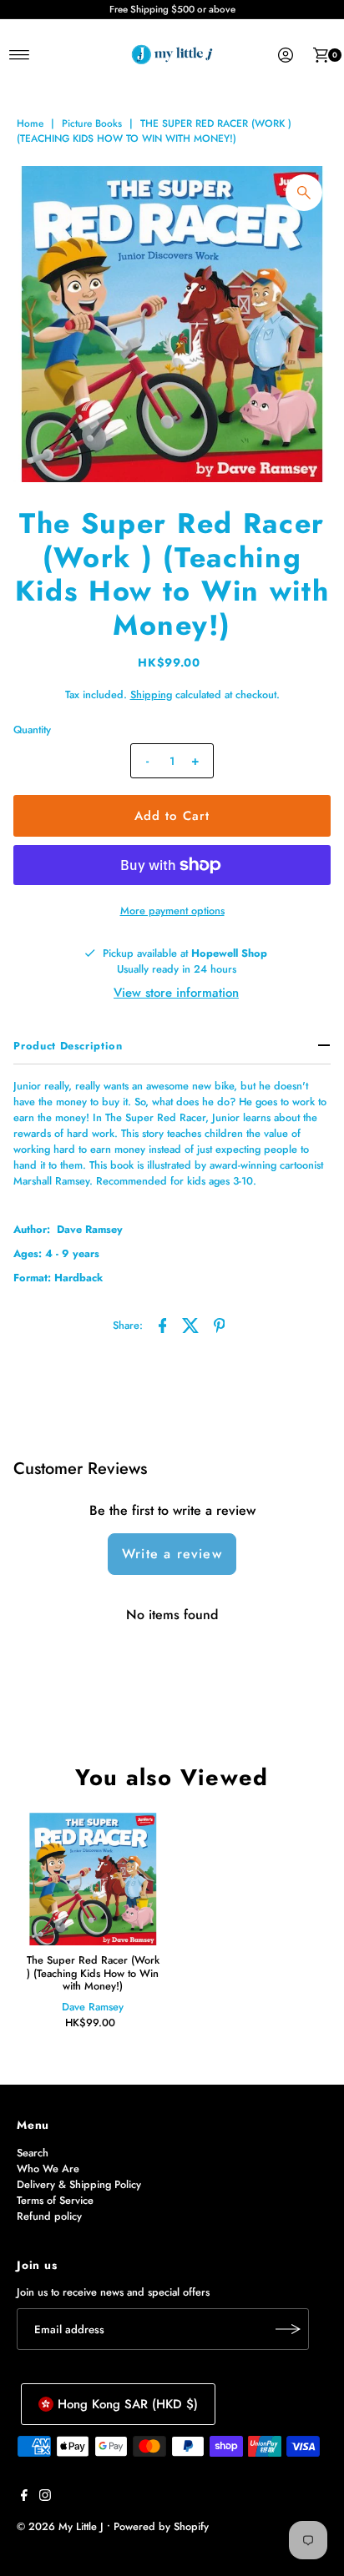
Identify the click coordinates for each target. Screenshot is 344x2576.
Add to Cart (172, 816)
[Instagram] (45, 2498)
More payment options (172, 911)
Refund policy (49, 2216)
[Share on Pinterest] (220, 1325)
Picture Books (92, 123)
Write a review (172, 1554)
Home (30, 123)
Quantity (32, 730)
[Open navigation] (20, 55)
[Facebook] (24, 2498)
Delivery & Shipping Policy (79, 2184)
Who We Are (48, 2168)
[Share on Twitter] (191, 1325)
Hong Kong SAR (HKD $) (128, 2404)
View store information (176, 993)
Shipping (151, 694)
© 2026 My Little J (60, 2526)
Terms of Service (55, 2200)
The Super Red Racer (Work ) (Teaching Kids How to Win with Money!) (93, 1973)
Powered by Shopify (161, 2526)
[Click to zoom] (304, 193)
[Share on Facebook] (163, 1325)
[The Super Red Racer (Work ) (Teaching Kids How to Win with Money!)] (93, 1879)
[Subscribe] (288, 2329)
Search (33, 2153)
